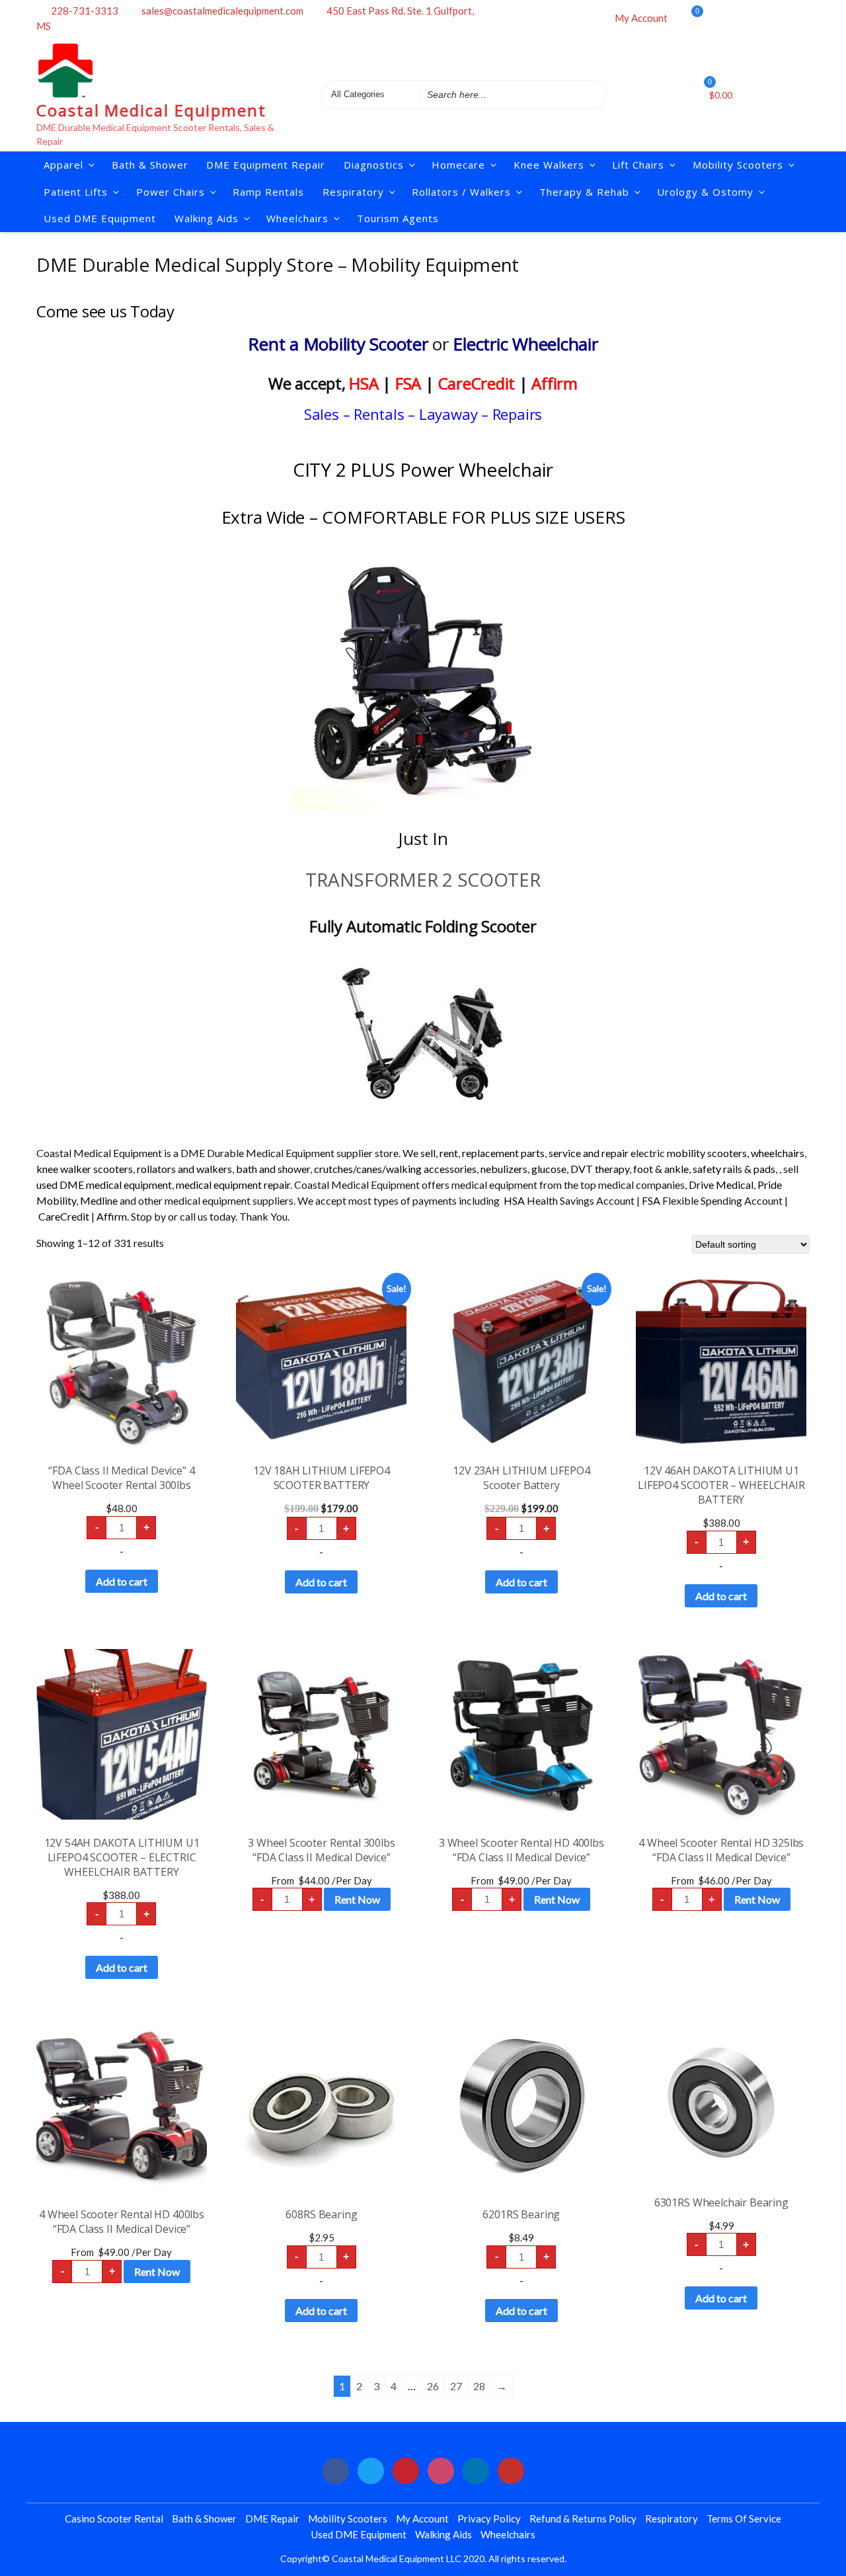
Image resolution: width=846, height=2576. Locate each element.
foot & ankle (661, 1169)
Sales (322, 414)
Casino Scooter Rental (114, 2518)
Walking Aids (443, 2534)
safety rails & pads (734, 1169)
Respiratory (672, 2518)
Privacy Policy (489, 2518)
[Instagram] (769, 17)
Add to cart (122, 1581)
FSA (408, 383)
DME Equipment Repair (266, 165)
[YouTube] (511, 2471)
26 (433, 2386)
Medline (99, 1200)
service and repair (589, 1153)
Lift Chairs (638, 165)
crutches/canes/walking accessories (395, 1169)
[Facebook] (715, 17)
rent (449, 1153)
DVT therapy (600, 1169)
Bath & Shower (150, 165)
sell (428, 1153)
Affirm (555, 383)
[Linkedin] (787, 17)
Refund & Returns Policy (583, 2518)
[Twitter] (733, 17)
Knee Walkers (549, 165)
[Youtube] (804, 17)
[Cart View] (687, 19)
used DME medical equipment (104, 1185)
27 (456, 2386)
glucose (549, 1169)
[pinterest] (406, 2471)
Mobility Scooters (738, 165)
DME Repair (272, 2518)
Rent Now (357, 1899)
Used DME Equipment (100, 218)
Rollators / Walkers (461, 192)
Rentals (379, 414)
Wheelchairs (297, 218)
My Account (641, 18)
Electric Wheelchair (525, 344)
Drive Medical (721, 1185)
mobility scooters (707, 1153)
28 (479, 2386)
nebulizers (504, 1169)
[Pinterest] (751, 17)
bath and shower (273, 1169)
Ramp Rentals (268, 192)
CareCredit (477, 383)
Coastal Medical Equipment (151, 110)
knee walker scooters (85, 1169)
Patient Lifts (76, 192)
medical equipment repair (233, 1185)
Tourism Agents (398, 218)
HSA (364, 383)
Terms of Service (744, 2518)
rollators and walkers (184, 1169)
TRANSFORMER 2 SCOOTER (423, 879)
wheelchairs (778, 1153)
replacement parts (503, 1153)
